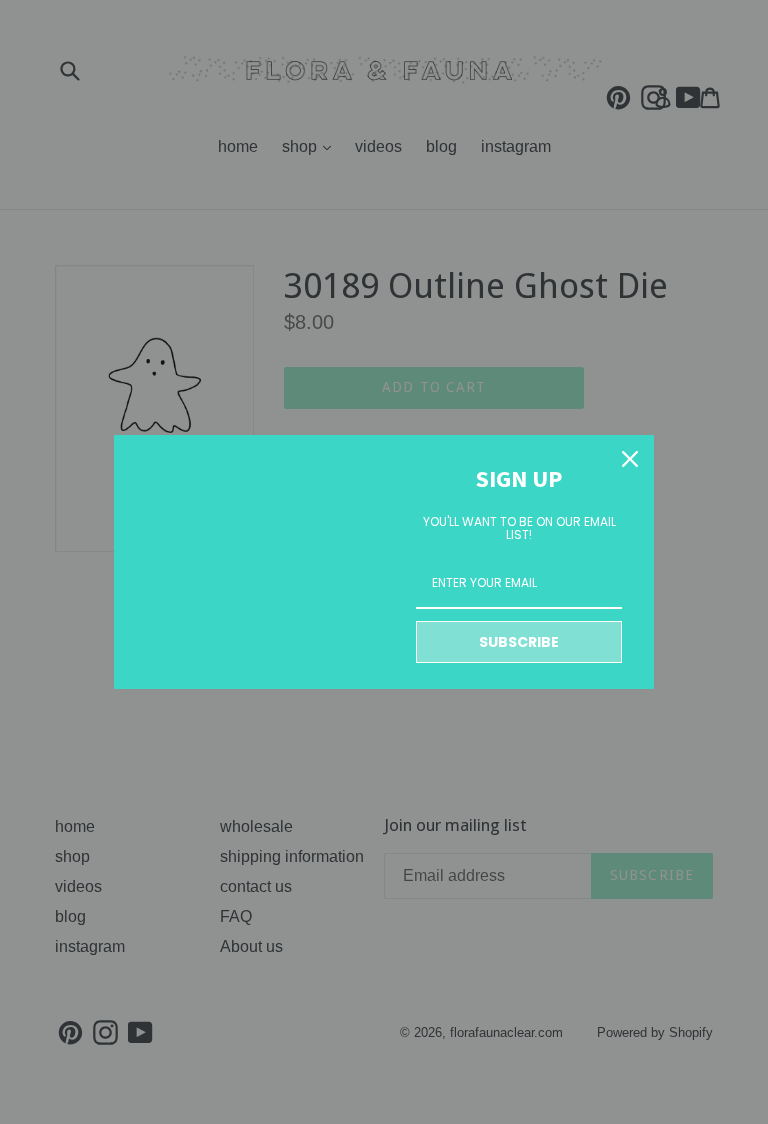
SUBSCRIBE (519, 642)
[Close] (630, 459)
